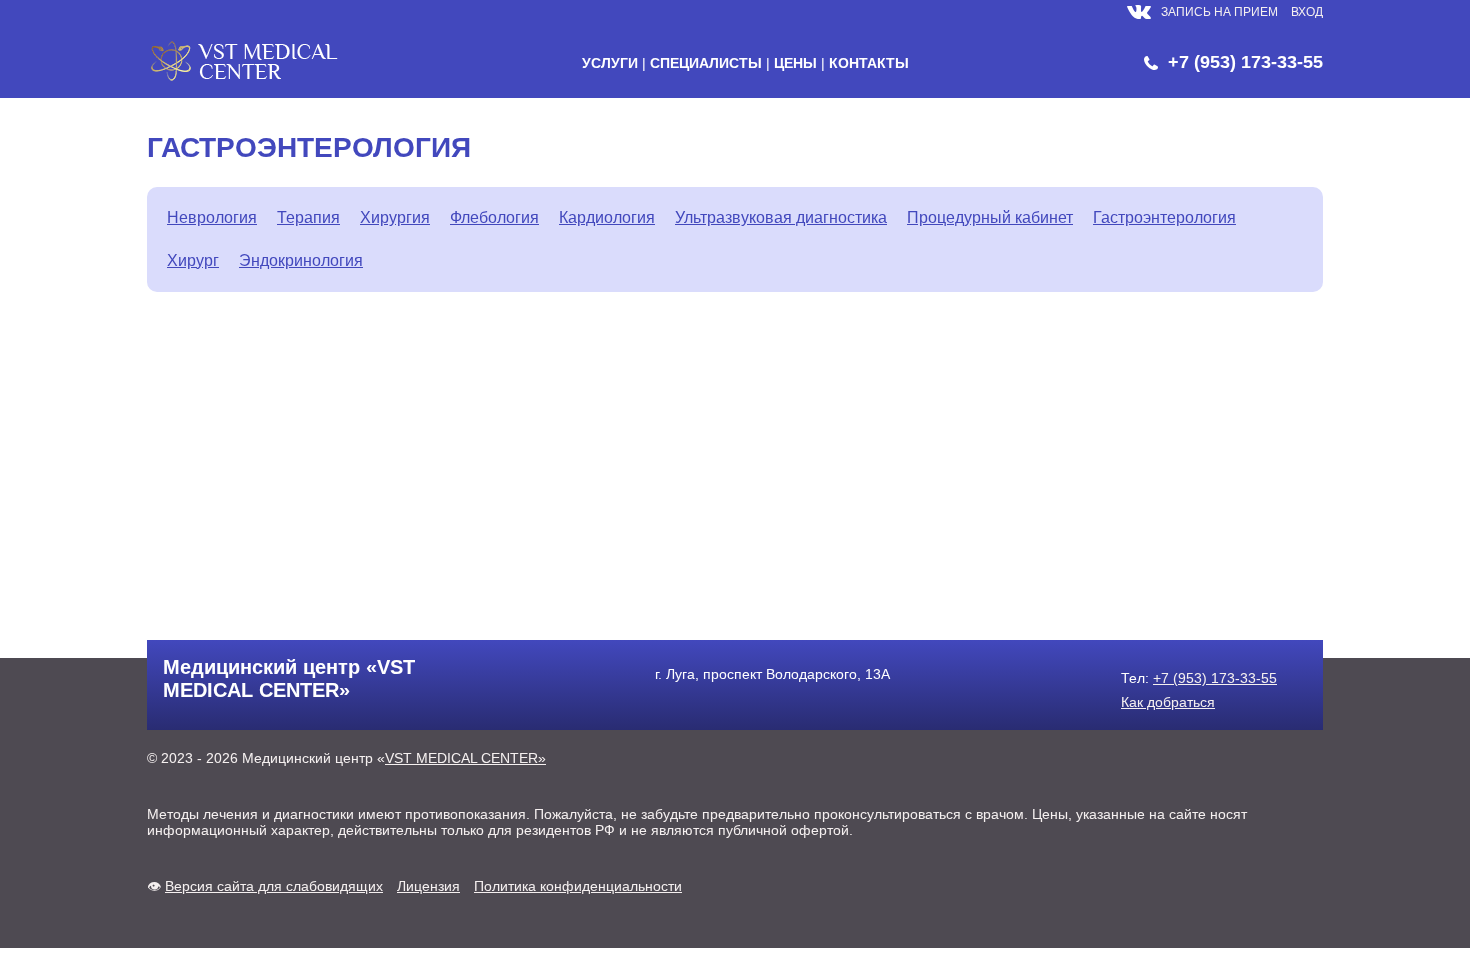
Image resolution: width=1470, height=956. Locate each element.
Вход (1307, 12)
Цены (795, 63)
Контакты (869, 63)
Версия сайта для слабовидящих (274, 886)
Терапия (308, 217)
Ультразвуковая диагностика (781, 217)
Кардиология (607, 217)
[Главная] (247, 80)
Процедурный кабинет (990, 217)
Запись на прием (1219, 12)
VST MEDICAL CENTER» (465, 758)
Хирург (193, 260)
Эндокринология (301, 260)
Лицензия (428, 886)
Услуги (610, 63)
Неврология (212, 217)
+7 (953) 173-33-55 (1245, 62)
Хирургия (395, 217)
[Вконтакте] (1139, 19)
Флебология (494, 217)
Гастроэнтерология (1164, 217)
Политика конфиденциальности (578, 886)
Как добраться (1168, 702)
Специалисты (706, 63)
